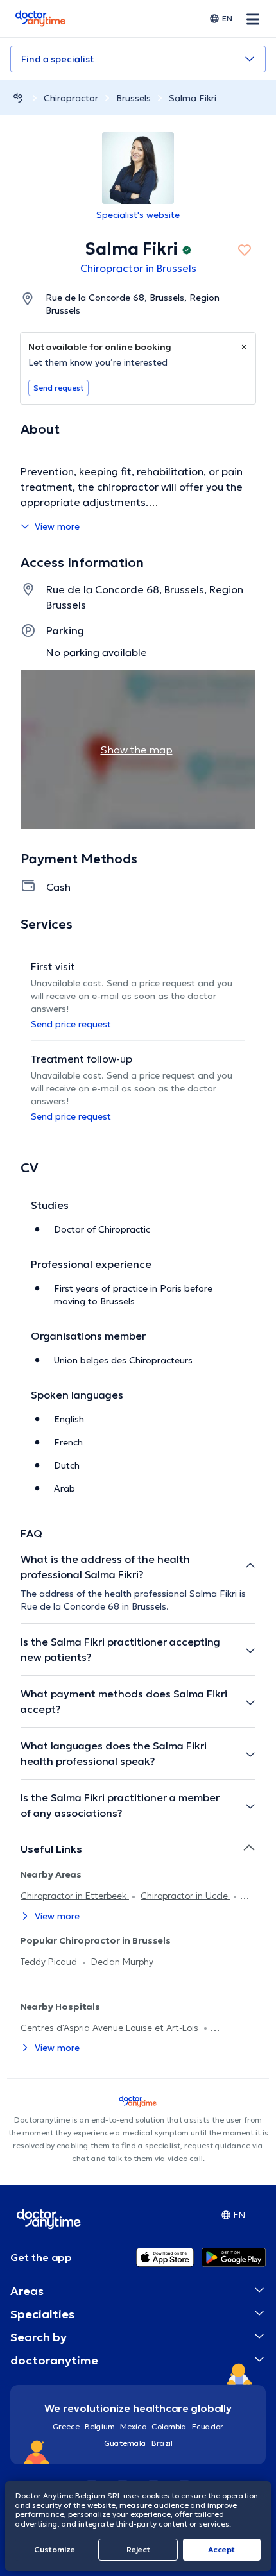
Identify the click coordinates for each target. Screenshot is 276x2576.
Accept (221, 2549)
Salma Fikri (193, 98)
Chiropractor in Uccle (185, 1896)
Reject (138, 2549)
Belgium (100, 2426)
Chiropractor (71, 98)
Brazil (162, 2443)
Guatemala (125, 2443)
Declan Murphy (122, 1962)
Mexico (133, 2426)
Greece (66, 2426)
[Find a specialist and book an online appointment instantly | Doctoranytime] (18, 98)
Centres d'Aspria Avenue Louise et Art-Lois (111, 2028)
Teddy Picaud (50, 1962)
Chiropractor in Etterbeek (75, 1896)
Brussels (134, 98)
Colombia (169, 2426)
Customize (55, 2549)
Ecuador (208, 2426)
